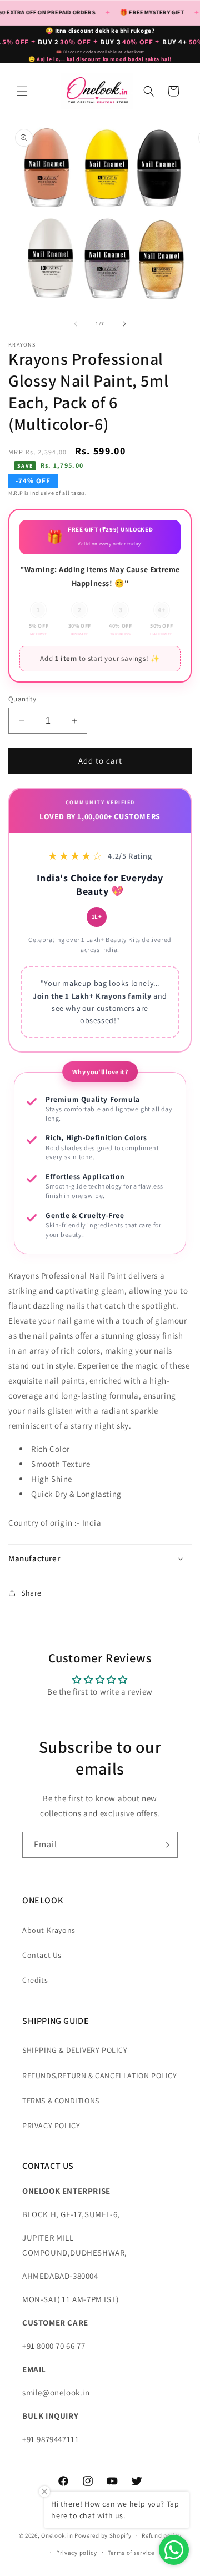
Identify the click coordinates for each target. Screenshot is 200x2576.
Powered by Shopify (103, 2535)
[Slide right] (124, 324)
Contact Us (42, 1955)
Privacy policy (77, 2553)
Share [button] (31, 1593)
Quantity (22, 699)
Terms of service (131, 2553)
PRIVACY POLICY (51, 2126)
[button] (22, 91)
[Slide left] (76, 324)
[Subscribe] (165, 1845)
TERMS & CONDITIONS (61, 2101)
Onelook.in (57, 2535)
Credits (35, 1980)
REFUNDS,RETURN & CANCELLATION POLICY (100, 2076)
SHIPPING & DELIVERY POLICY (75, 2050)
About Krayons (49, 1930)
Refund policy (161, 2535)
